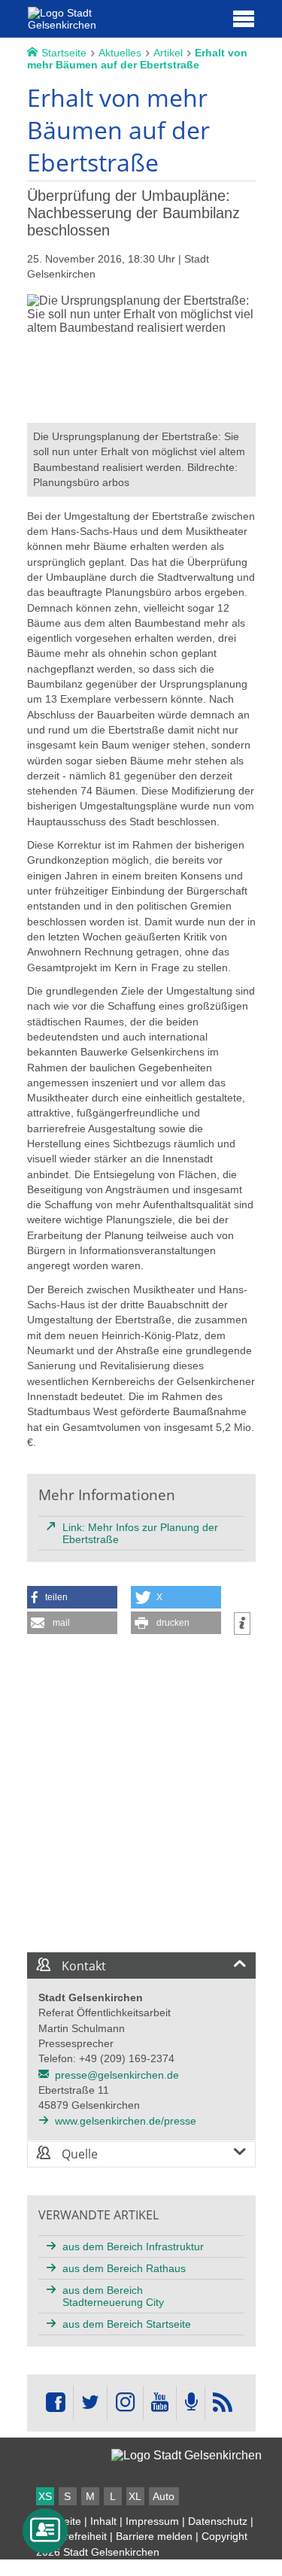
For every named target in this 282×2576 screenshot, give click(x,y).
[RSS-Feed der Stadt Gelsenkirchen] (223, 2403)
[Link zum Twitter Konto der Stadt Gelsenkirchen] (90, 2403)
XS (45, 2496)
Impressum (152, 2521)
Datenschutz (218, 2521)
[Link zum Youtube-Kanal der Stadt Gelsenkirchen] (160, 2403)
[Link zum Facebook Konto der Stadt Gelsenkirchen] (56, 2403)
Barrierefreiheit (71, 2536)
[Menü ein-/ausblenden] (244, 18)
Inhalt (103, 2521)
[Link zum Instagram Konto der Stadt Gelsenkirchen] (125, 2403)
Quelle (78, 2154)
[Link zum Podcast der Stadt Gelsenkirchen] (190, 2403)
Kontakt (82, 1966)
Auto (164, 2496)
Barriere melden (154, 2536)
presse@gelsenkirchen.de (117, 2075)
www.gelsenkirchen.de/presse (126, 2121)
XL (135, 2496)
